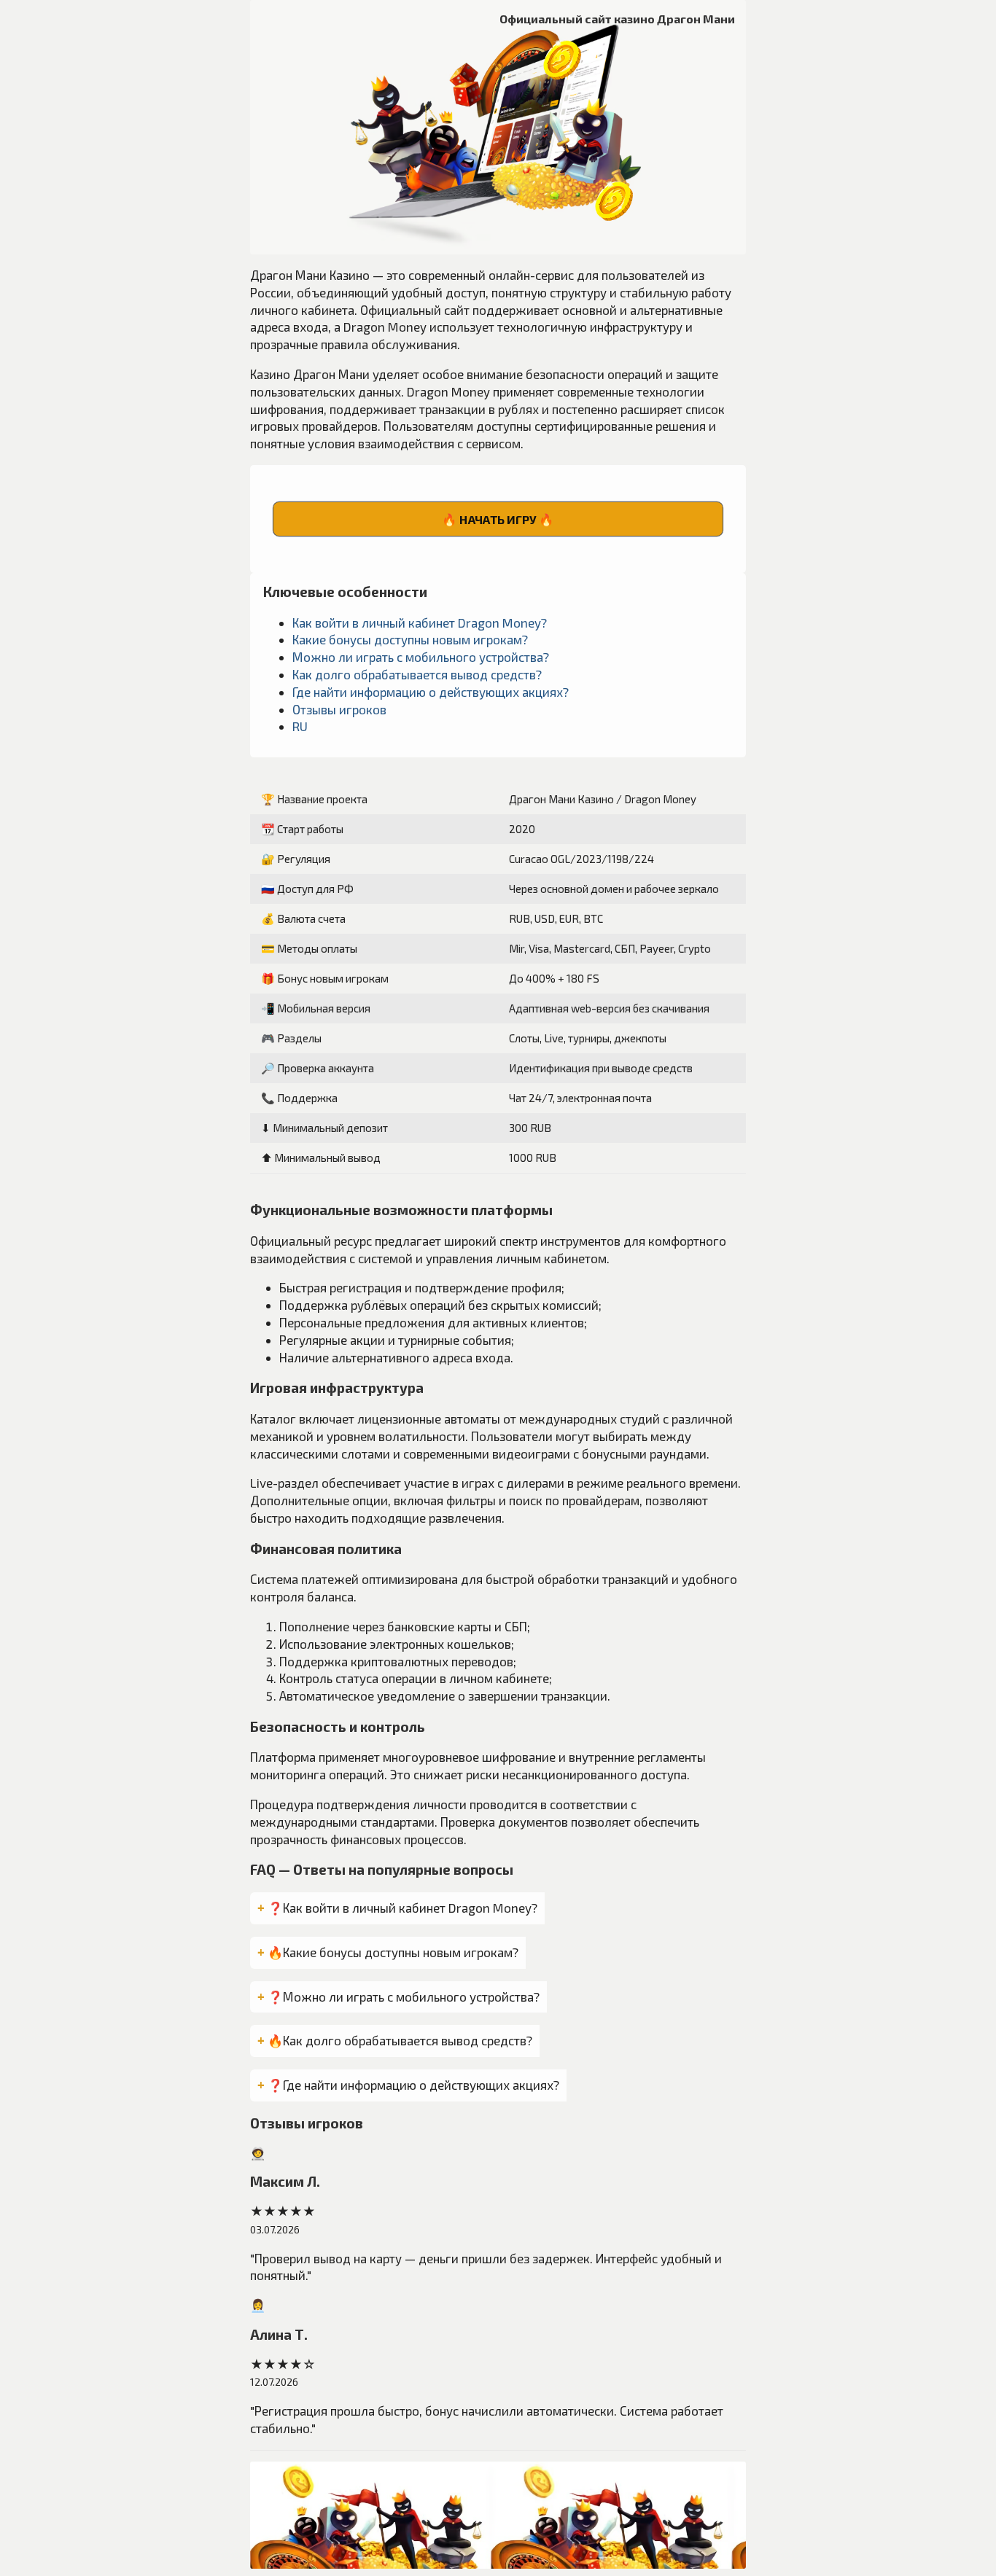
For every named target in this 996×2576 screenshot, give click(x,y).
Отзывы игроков (339, 709)
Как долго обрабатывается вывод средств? (417, 674)
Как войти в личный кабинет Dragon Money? (420, 622)
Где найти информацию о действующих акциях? (431, 692)
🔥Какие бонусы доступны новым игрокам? (393, 1952)
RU (300, 726)
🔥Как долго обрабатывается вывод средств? (400, 2040)
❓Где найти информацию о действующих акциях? (413, 2085)
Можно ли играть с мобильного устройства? (421, 657)
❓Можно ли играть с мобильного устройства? (404, 1997)
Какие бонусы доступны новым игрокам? (410, 639)
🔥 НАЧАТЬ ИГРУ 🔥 (498, 519)
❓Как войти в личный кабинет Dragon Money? (402, 1908)
